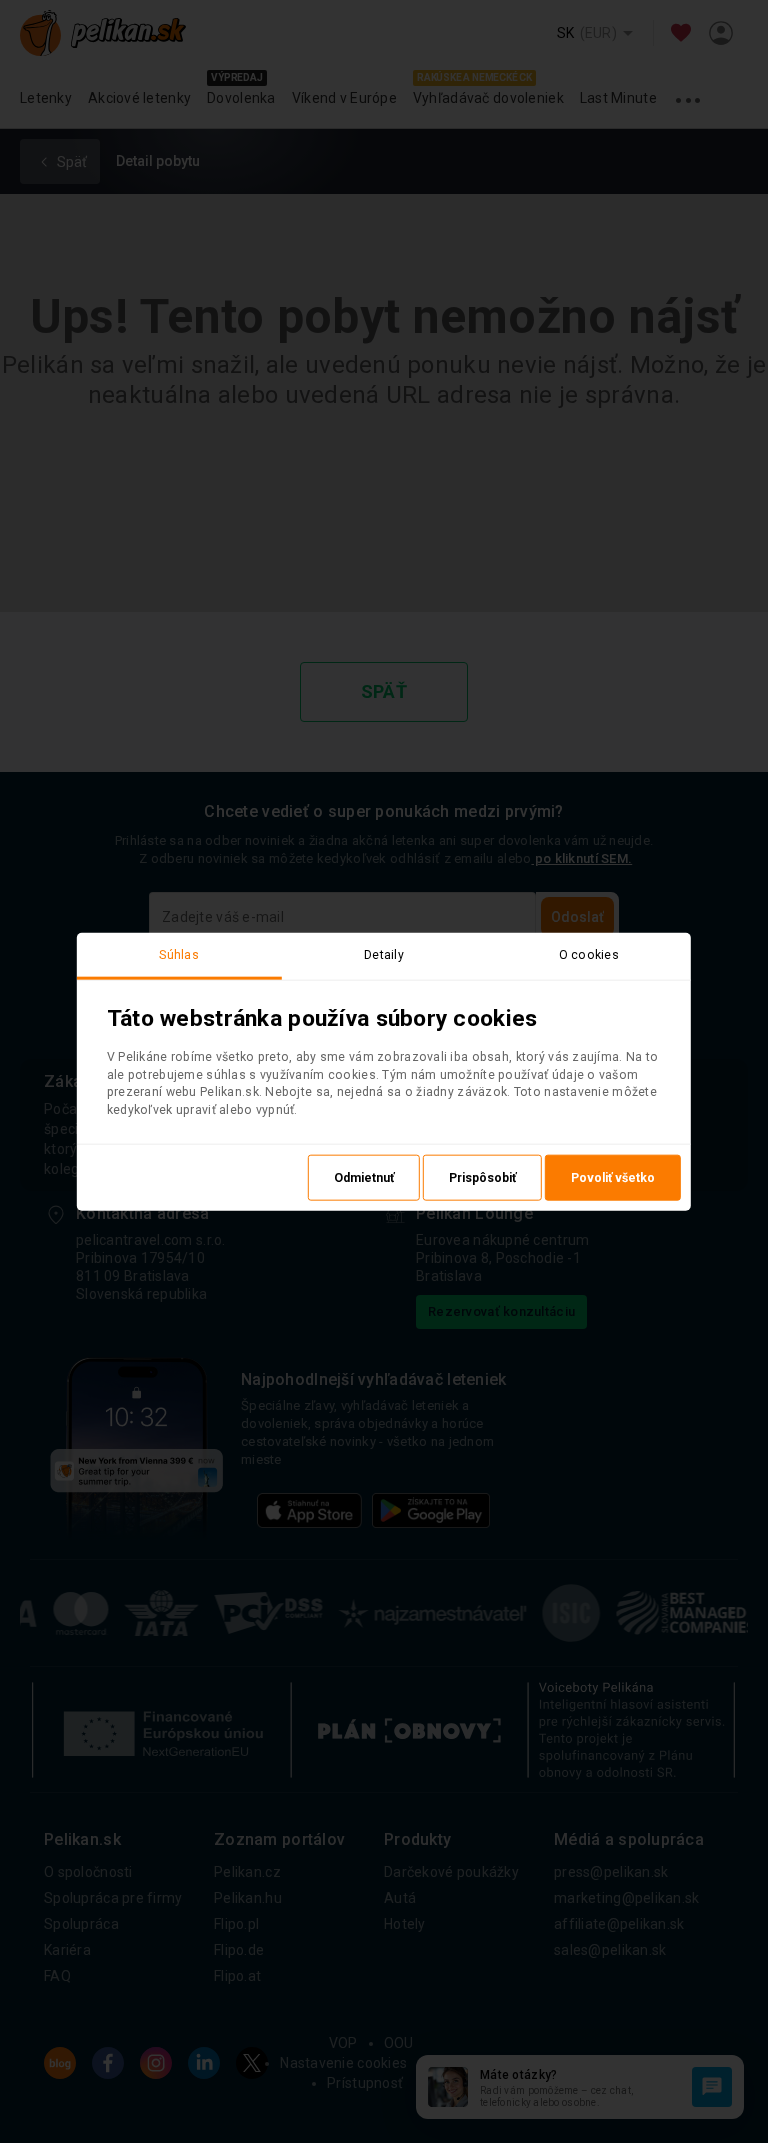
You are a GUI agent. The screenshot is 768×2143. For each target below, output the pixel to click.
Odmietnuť (364, 1178)
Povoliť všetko (613, 1178)
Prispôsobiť (482, 1178)
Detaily (384, 954)
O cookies (589, 954)
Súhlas (179, 954)
